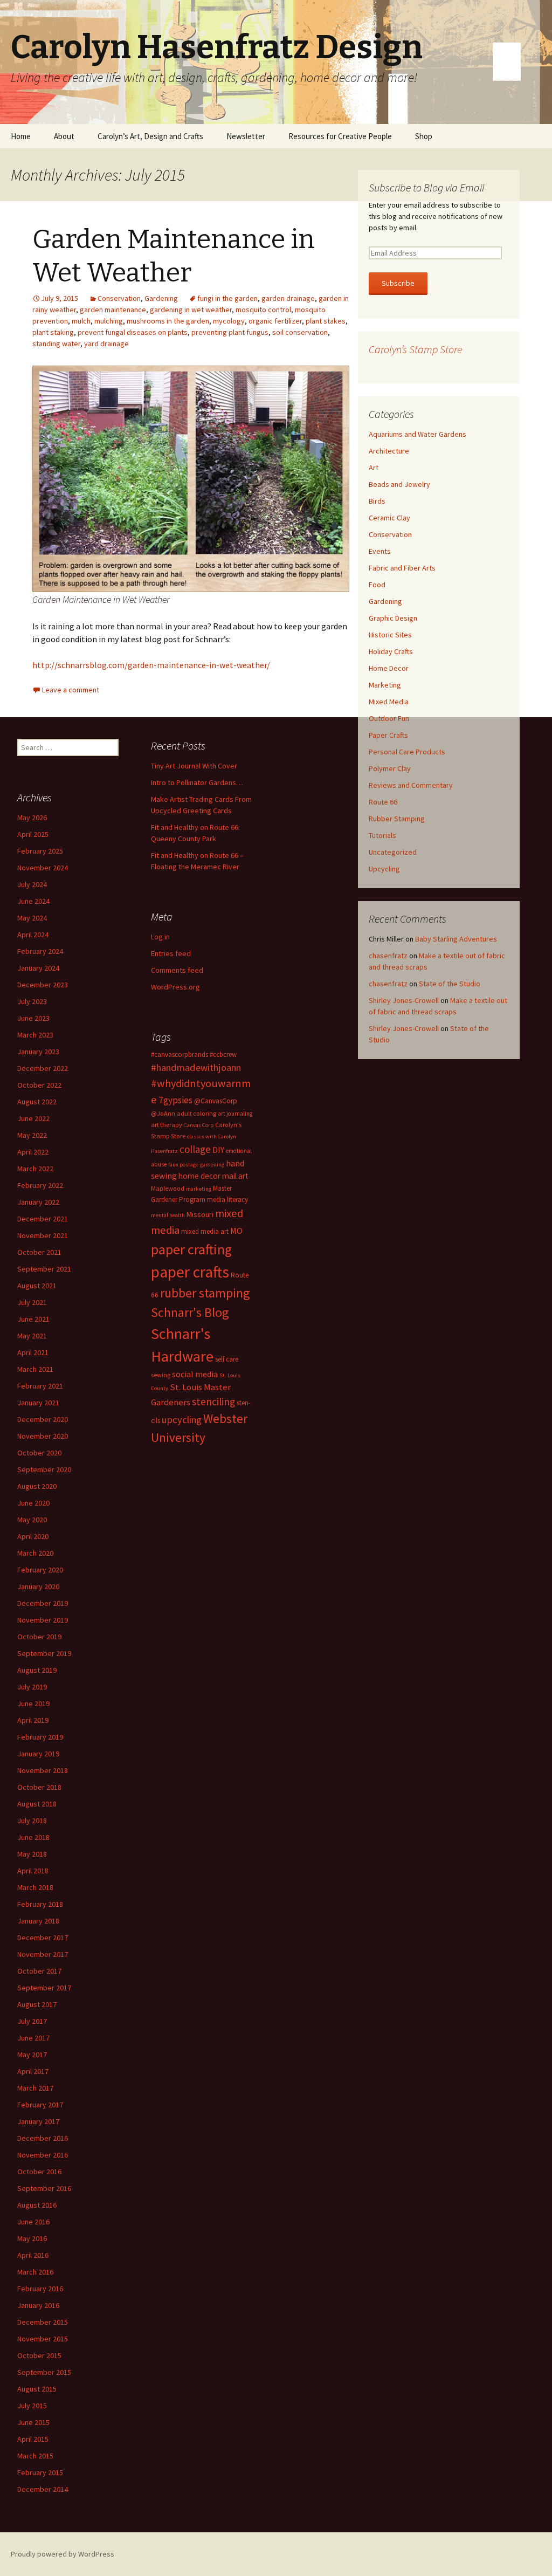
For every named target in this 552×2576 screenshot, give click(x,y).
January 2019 (38, 1754)
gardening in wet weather (191, 310)
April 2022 (33, 1152)
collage (195, 1149)
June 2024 (33, 901)
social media (195, 1374)
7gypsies (175, 1100)
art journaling (235, 1114)
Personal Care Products (407, 752)
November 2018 (43, 1770)
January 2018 (38, 1921)
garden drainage (288, 298)
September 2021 (44, 1269)
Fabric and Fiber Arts (402, 568)
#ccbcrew (223, 1055)
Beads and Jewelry (399, 484)
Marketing (385, 685)
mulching (109, 321)
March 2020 (35, 1553)
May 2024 (32, 918)
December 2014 (43, 2489)
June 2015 (33, 2422)
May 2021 (32, 1336)
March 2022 (35, 1169)
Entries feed (171, 953)
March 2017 (35, 2088)
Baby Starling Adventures (456, 939)
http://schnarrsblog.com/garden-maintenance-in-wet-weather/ (151, 665)
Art (374, 468)
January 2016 (38, 2305)
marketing (199, 1189)
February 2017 (40, 2105)
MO (236, 1231)
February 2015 (40, 2472)
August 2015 (37, 2389)
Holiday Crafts (391, 651)
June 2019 (33, 1703)
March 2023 (35, 1035)
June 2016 (33, 2222)
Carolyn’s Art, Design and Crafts (150, 136)
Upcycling (384, 869)
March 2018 (35, 1887)
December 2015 (43, 2322)
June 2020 (33, 1503)
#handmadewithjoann (196, 1067)
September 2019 (44, 1653)
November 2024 (43, 868)
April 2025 (33, 834)
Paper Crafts (388, 735)
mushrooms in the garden (168, 321)
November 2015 (43, 2339)
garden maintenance (113, 310)
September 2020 (44, 1469)
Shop (424, 136)
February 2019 (40, 1737)
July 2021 (32, 1302)
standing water (56, 344)
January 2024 (38, 968)
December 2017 (43, 1938)
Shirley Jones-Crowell (404, 1000)
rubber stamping (205, 1293)
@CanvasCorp (216, 1101)
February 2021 (40, 1386)
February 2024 (40, 951)
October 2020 (39, 1453)
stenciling (213, 1402)
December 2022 (43, 1068)
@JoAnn (163, 1113)
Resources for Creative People (340, 136)
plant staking (53, 332)
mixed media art (205, 1231)
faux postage (183, 1165)
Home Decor (389, 668)
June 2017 (33, 2038)
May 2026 (32, 818)
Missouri (200, 1214)
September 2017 (44, 1988)
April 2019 (33, 1720)
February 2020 (40, 1570)
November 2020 (43, 1436)
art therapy (167, 1125)
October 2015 (39, 2355)
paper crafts (190, 1272)
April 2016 (33, 2255)
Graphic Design (393, 618)
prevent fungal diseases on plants (133, 332)
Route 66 (383, 802)
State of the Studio (450, 984)
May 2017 (32, 2055)
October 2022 (39, 1085)
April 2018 (33, 1871)
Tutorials (382, 835)
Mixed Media (389, 702)
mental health (168, 1215)
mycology (229, 321)
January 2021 (38, 1403)
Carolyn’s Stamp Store (415, 349)
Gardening (161, 298)
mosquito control (263, 310)
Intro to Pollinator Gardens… (197, 782)
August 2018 (37, 1804)
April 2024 (33, 935)
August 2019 (37, 1670)
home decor (199, 1176)
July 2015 (32, 2406)
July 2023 (32, 1001)
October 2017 (39, 1971)
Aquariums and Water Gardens (418, 434)
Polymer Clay (390, 768)
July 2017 (32, 2021)
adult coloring (196, 1113)
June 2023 (33, 1018)
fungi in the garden (227, 298)
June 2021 (33, 1319)
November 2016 (43, 2155)
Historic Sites (390, 635)
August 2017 (37, 2004)
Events (380, 551)
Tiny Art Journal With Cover (194, 766)
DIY (218, 1150)
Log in (160, 937)
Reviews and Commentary (411, 785)
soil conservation (300, 332)
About (64, 136)
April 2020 (33, 1536)
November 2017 (43, 1954)
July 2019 (32, 1687)
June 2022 (33, 1118)
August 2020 (37, 1486)
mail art (235, 1176)
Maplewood (168, 1188)
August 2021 (37, 1286)
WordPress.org (175, 987)
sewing (161, 1375)
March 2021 (35, 1369)
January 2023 (38, 1052)
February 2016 (40, 2289)
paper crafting (191, 1249)
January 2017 (38, 2121)
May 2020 (32, 1520)
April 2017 (33, 2071)
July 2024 (32, 884)
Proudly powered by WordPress (63, 2554)
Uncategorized (393, 852)
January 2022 (38, 1202)
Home (21, 136)
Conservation (119, 298)
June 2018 (33, 1837)
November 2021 (43, 1235)
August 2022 (37, 1102)
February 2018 (40, 1904)
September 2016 (44, 2188)
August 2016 (37, 2205)
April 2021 (33, 1352)
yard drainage (106, 344)
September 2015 (44, 2372)
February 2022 (40, 1185)
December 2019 (43, 1603)
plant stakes (326, 321)
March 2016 (35, 2272)
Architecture (389, 451)
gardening (212, 1165)
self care (227, 1359)
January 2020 (38, 1586)
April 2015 (33, 2439)
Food (377, 585)
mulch (81, 321)
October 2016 (39, 2172)
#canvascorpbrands (180, 1055)
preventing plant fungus (230, 332)
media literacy (227, 1200)
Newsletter (246, 136)
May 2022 (32, 1135)
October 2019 (39, 1637)
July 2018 (32, 1821)
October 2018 (39, 1787)
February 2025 (40, 851)
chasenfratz (388, 956)
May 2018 (32, 1854)
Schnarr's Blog (190, 1312)
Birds (377, 501)
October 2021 (39, 1252)
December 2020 (43, 1419)
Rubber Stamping (397, 819)
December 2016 (43, 2138)
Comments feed (177, 970)
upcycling (182, 1420)
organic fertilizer (275, 321)
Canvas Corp (199, 1125)
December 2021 (43, 1219)
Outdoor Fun (389, 718)
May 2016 (32, 2238)
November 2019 (43, 1620)
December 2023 (43, 985)
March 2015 (35, 2456)
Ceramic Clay (389, 518)
